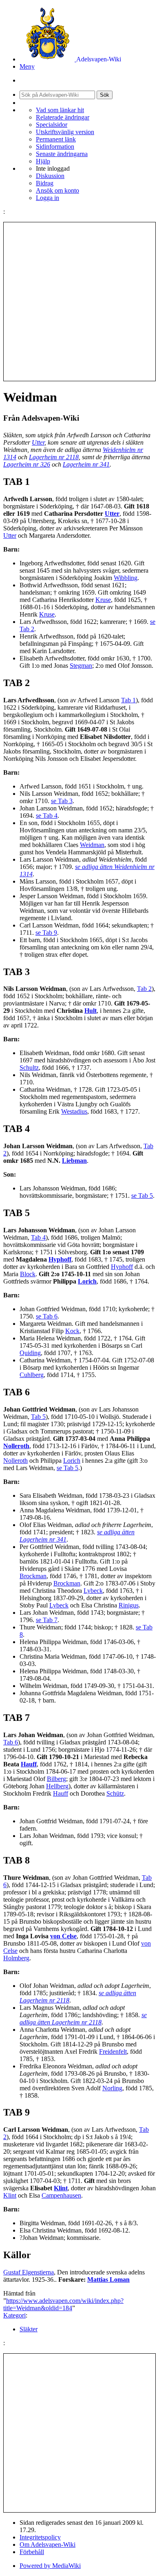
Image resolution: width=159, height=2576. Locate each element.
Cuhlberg (32, 1375)
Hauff (29, 1764)
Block (28, 1274)
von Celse (63, 1936)
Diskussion (50, 176)
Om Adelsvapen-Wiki (47, 2545)
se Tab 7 (47, 1620)
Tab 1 (128, 700)
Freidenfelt (113, 2051)
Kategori (14, 2315)
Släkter (29, 2329)
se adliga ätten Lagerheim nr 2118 (83, 2019)
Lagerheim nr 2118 (54, 457)
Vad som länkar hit (60, 110)
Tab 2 (144, 989)
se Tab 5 (142, 1196)
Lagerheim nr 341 (86, 464)
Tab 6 (11, 1742)
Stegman (81, 666)
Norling (112, 2088)
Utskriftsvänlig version (65, 132)
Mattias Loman (108, 2280)
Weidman (92, 845)
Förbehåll (32, 2552)
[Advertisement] (79, 302)
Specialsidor (52, 125)
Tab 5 (38, 1417)
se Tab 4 (47, 816)
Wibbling (126, 578)
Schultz (29, 1068)
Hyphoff (60, 1259)
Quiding (30, 1353)
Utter (38, 442)
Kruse (103, 600)
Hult (91, 1011)
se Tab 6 (47, 1316)
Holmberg (16, 1958)
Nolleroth (16, 1446)
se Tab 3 (62, 801)
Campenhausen (61, 2195)
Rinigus (129, 1605)
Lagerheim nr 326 (27, 464)
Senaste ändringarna (62, 154)
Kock (72, 1331)
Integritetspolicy (40, 2537)
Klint (61, 2188)
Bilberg (56, 1779)
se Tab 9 (46, 933)
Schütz (115, 1793)
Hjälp (43, 161)
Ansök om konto (57, 190)
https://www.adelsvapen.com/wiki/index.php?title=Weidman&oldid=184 (63, 2304)
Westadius (74, 1111)
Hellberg (57, 1786)
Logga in (47, 198)
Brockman (33, 1576)
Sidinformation (55, 147)
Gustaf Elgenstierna (29, 2272)
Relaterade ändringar (63, 117)
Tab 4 (38, 1237)
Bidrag (45, 183)
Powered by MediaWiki (50, 2566)
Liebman (74, 1161)
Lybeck (93, 1591)
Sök (105, 95)
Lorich (87, 1281)
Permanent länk (56, 139)
